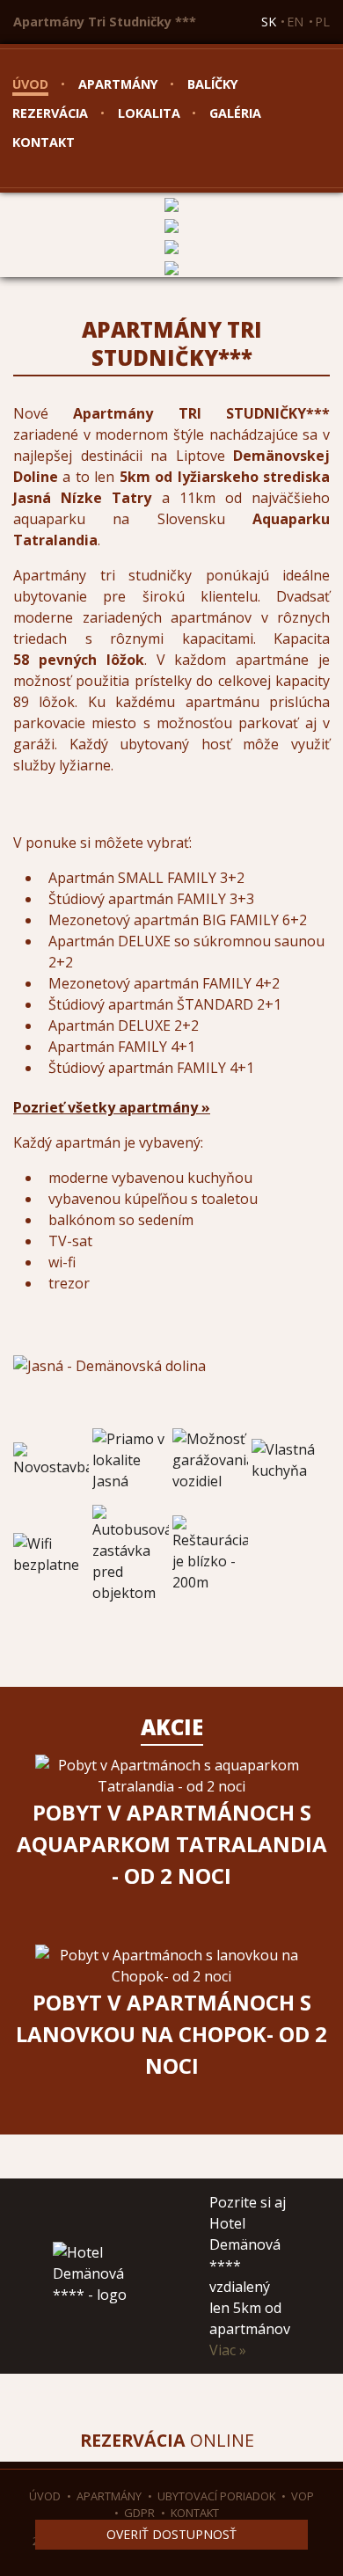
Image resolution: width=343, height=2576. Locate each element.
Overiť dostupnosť (171, 2534)
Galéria (235, 113)
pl (322, 22)
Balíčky (213, 84)
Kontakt (44, 142)
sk (269, 22)
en (295, 22)
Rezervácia (50, 113)
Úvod (30, 84)
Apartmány (118, 84)
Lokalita (149, 113)
